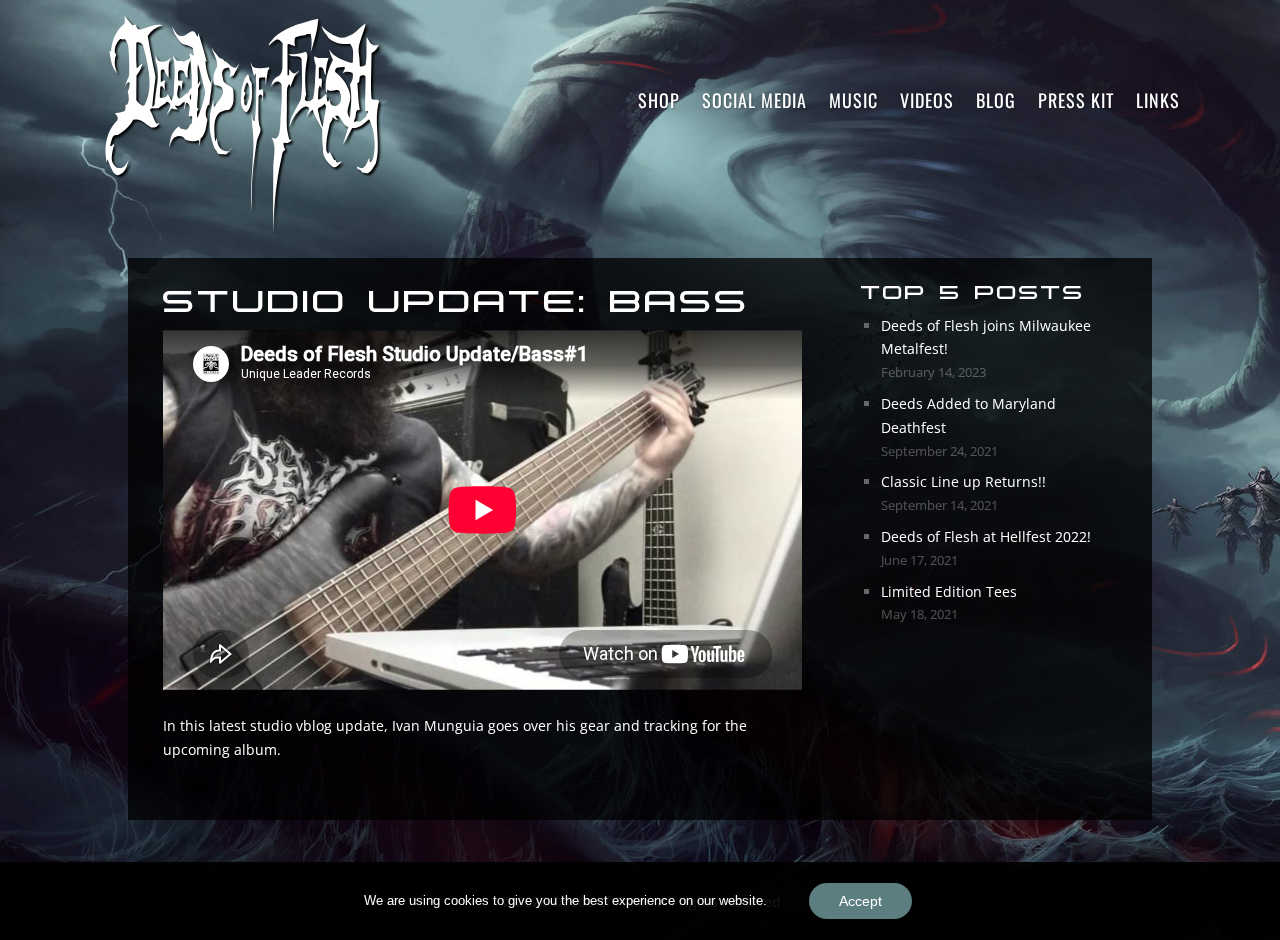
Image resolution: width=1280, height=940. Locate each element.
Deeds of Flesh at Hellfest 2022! (986, 536)
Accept (860, 901)
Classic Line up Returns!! (963, 481)
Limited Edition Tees (949, 591)
